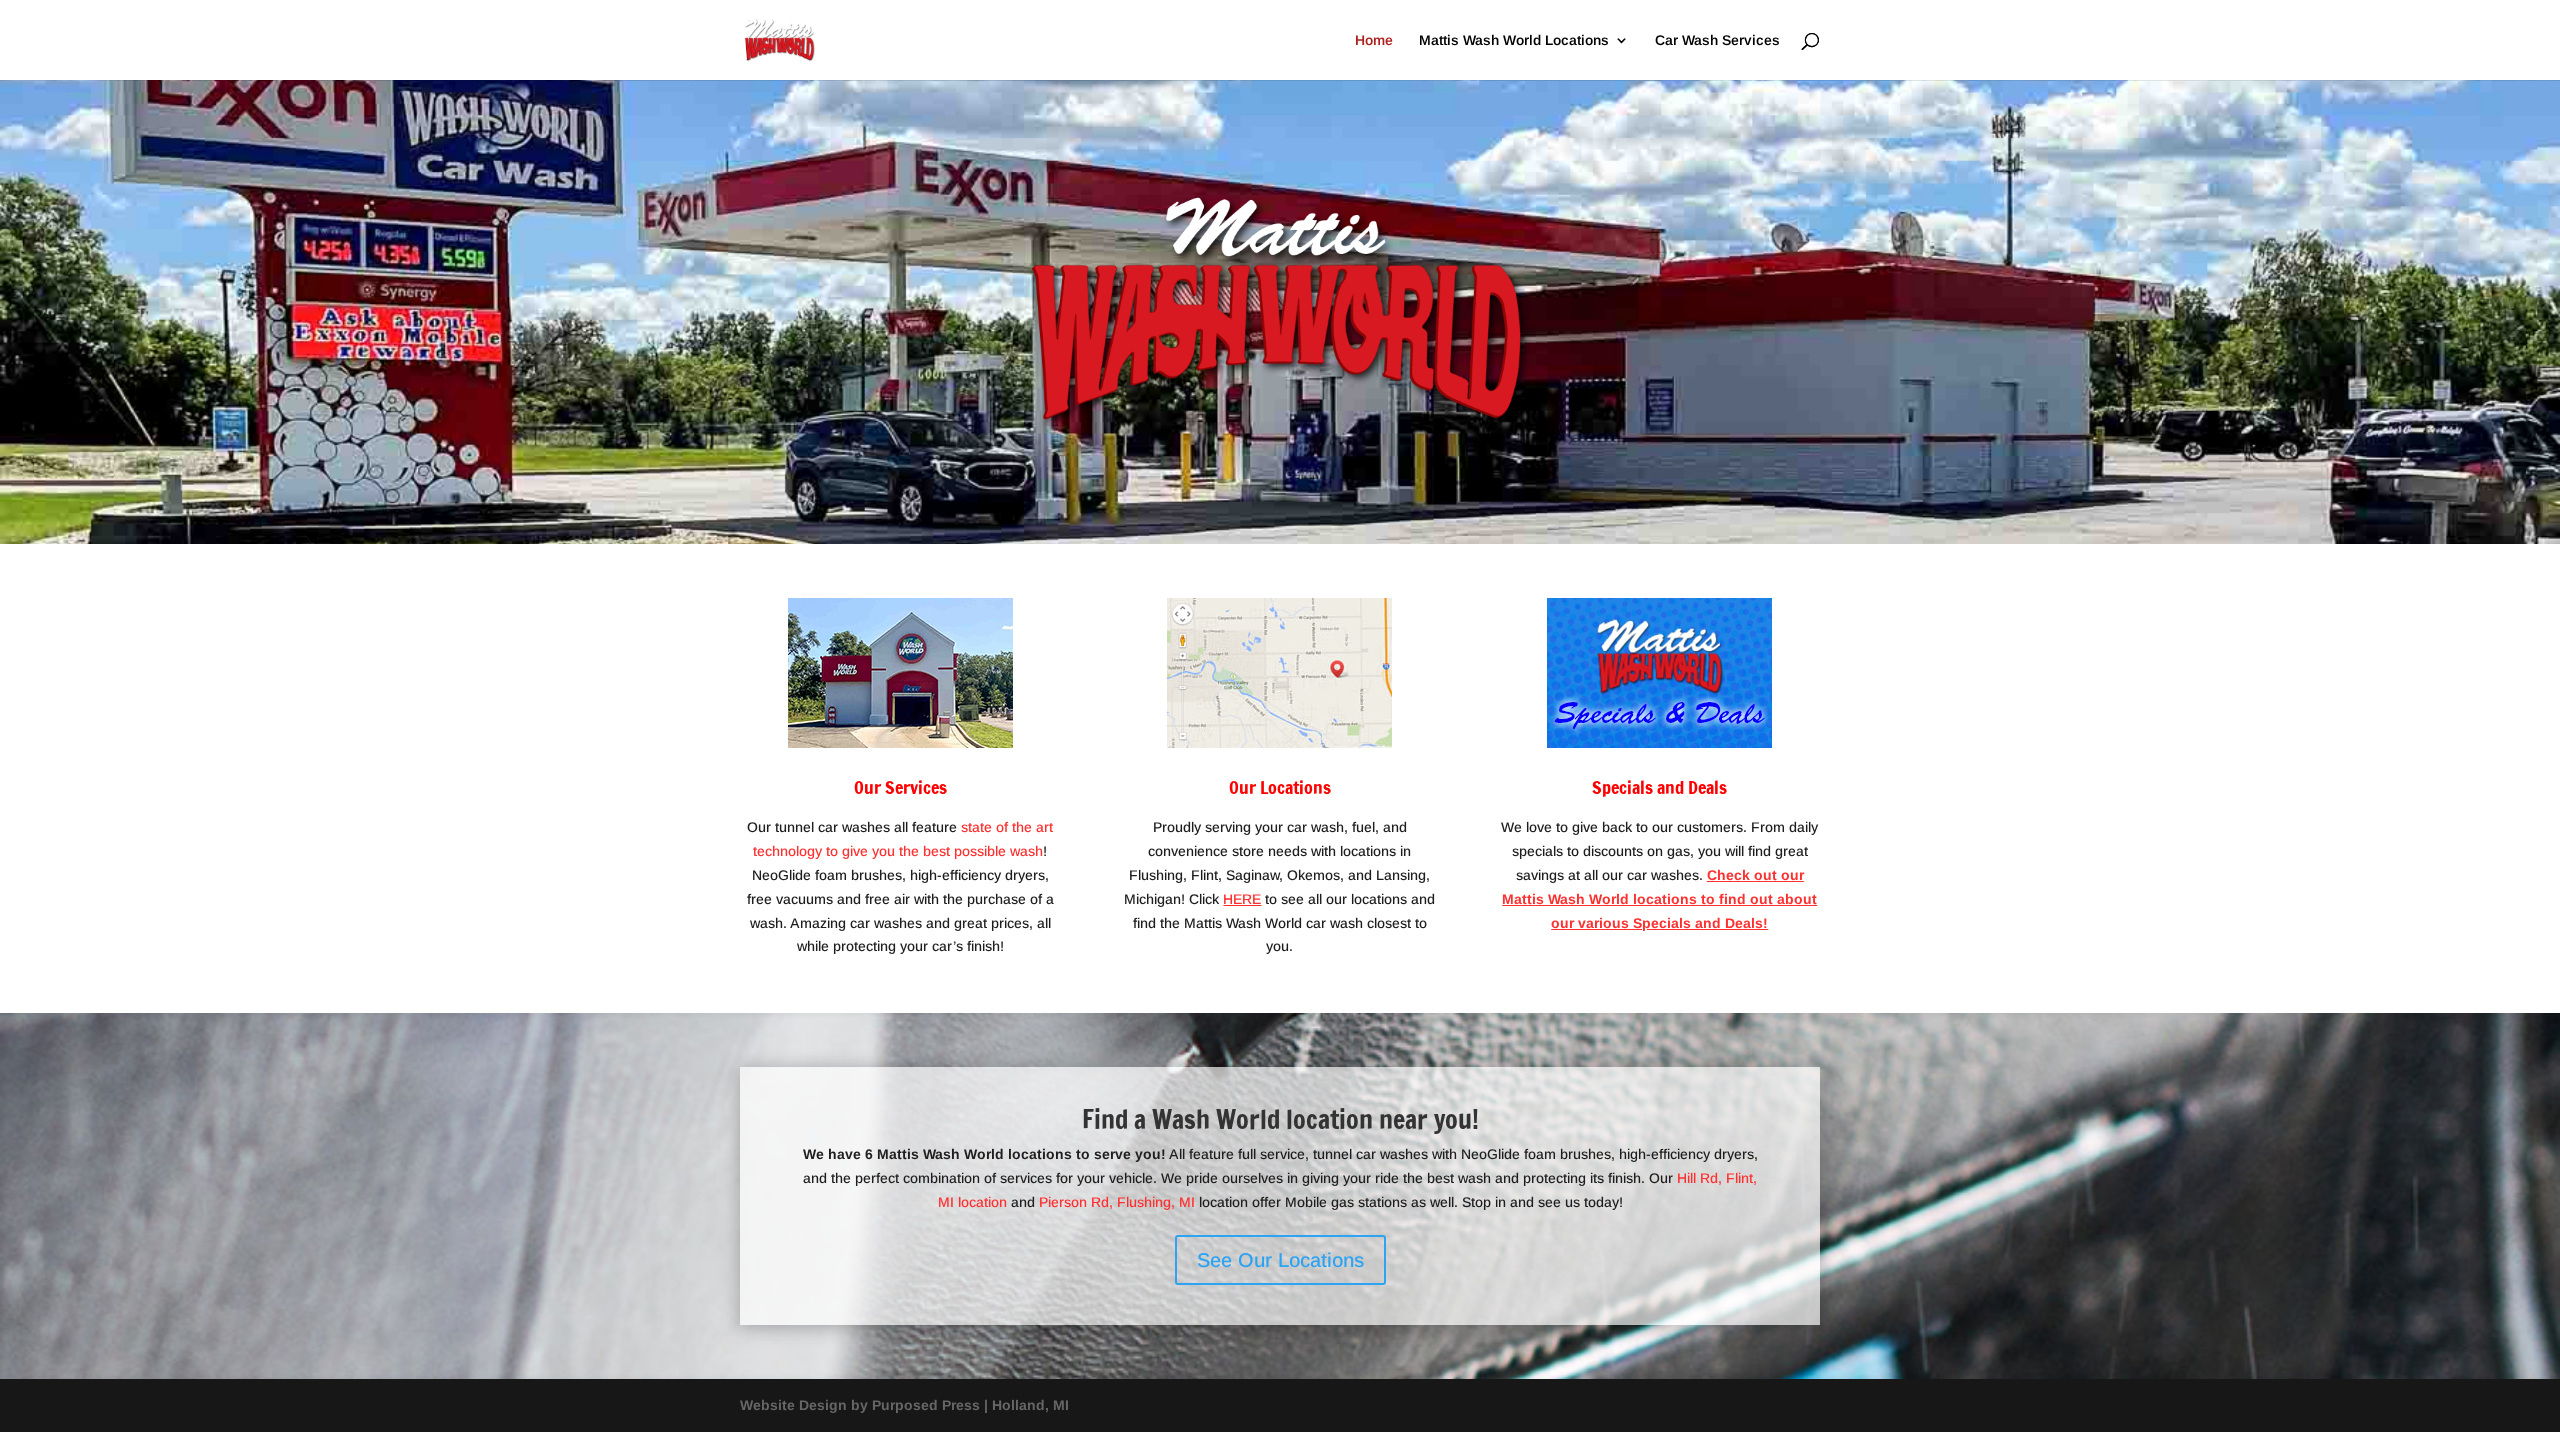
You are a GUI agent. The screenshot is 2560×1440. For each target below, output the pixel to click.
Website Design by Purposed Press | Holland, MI (904, 1405)
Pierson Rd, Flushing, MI (1117, 1202)
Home (1374, 40)
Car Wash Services (1717, 40)
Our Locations (1280, 787)
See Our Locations (1280, 1260)
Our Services (900, 787)
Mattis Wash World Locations (1514, 40)
